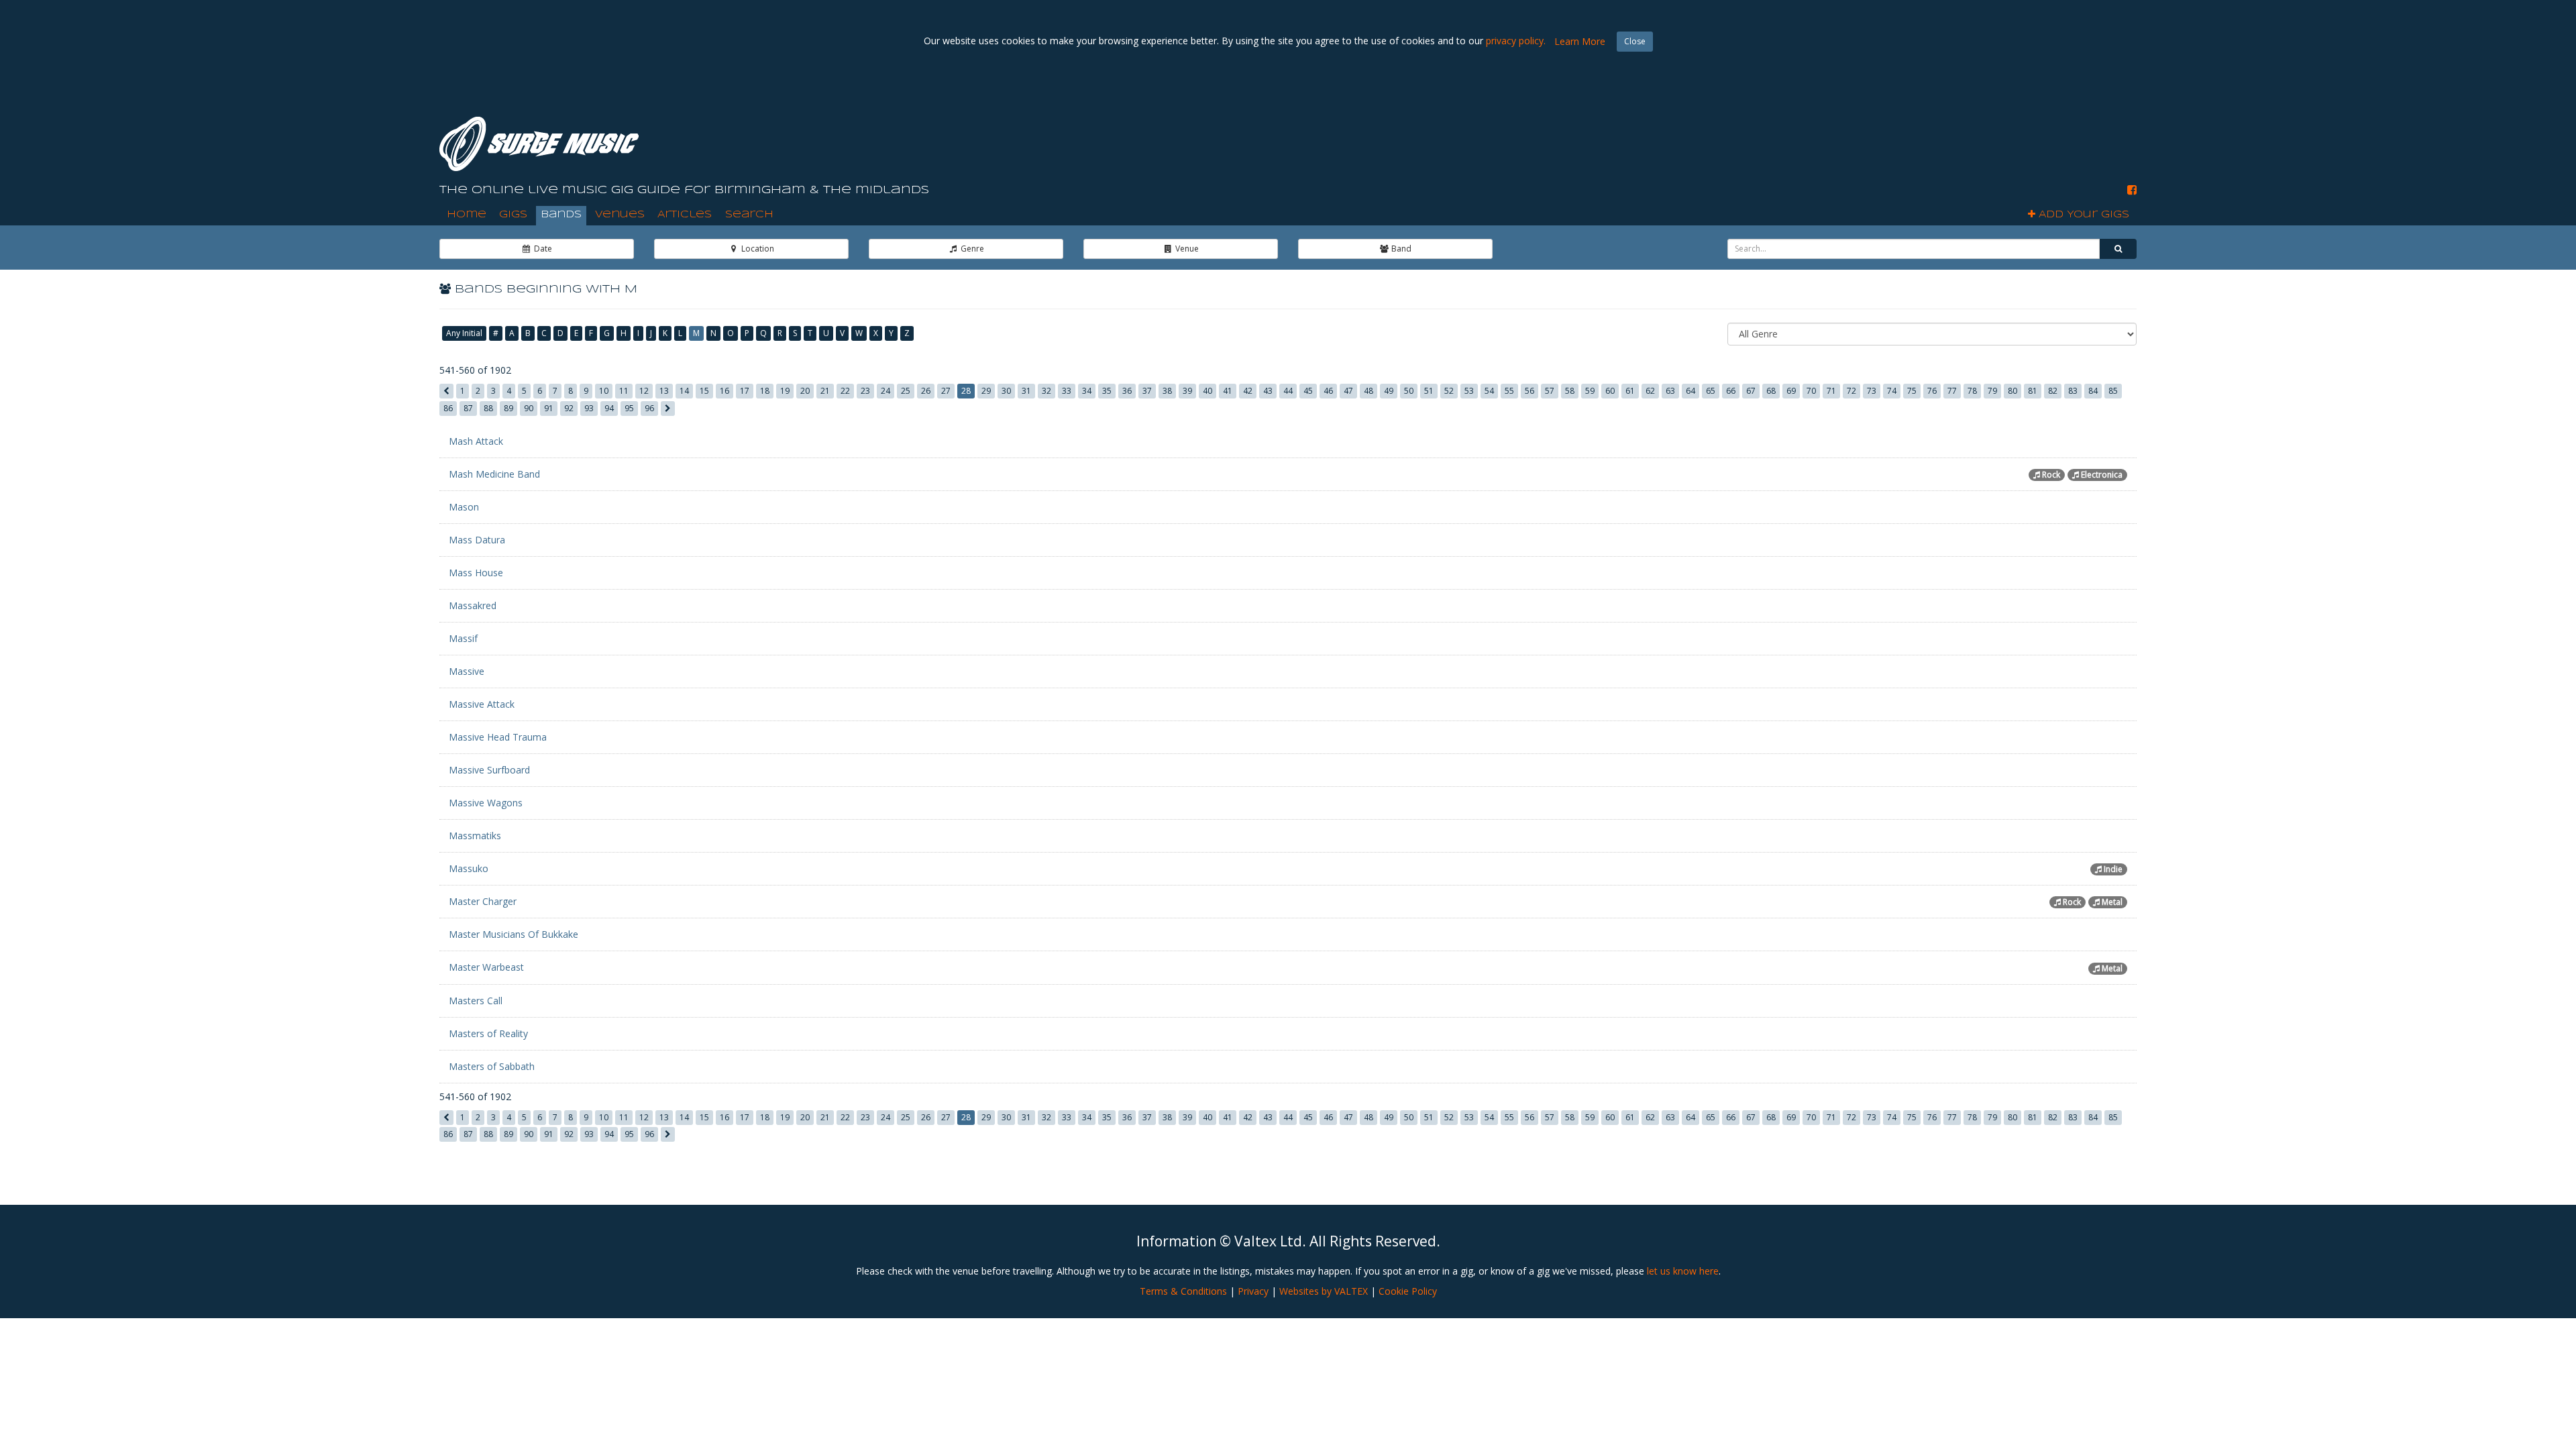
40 (1207, 391)
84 (2093, 391)
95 (629, 408)
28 (966, 391)
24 (885, 391)
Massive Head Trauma (498, 737)
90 (529, 408)
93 (589, 408)
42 (1248, 391)
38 (1167, 391)
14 (684, 391)
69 (1791, 391)
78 (1972, 391)
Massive (467, 671)
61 (1630, 391)
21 (825, 391)
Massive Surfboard (489, 770)
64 (1690, 391)
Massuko (469, 868)
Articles (685, 215)
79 (1992, 391)
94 (609, 408)
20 (805, 391)
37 (1147, 391)
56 (1529, 391)
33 (1067, 391)
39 (1187, 391)
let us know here (1683, 1271)
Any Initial (464, 333)
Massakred (473, 605)
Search (749, 215)
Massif (463, 638)
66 (1731, 391)
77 (1952, 391)
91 (549, 408)
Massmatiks (475, 836)
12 (644, 391)
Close (1635, 41)
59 (1590, 391)
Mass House (476, 573)
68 (1771, 391)
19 (785, 391)
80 (2012, 391)
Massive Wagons (486, 803)
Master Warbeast (486, 967)
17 (745, 391)
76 (1932, 391)
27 (946, 391)
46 (1328, 391)
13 (664, 391)
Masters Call (476, 1001)
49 (1389, 391)
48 (1368, 391)
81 (2033, 391)
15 (704, 391)
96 (649, 408)
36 (1127, 391)
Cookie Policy (1408, 1291)
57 (1550, 391)
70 (1811, 391)
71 (1831, 391)
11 (624, 391)
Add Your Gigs (2082, 215)
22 (845, 391)
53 (1469, 391)
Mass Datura (477, 540)
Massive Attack (482, 704)
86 (448, 408)
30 (1006, 391)
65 (1711, 391)
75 (1912, 391)
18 (765, 391)
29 (986, 391)
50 (1409, 391)
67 (1751, 391)
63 (1670, 391)
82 (2053, 391)
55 (1509, 391)
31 (1026, 391)
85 (2113, 391)
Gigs (513, 215)
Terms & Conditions (1183, 1291)
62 (1650, 391)
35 (1107, 391)
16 (724, 391)
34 (1087, 391)
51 (1429, 391)
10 (604, 391)
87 (468, 408)
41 (1228, 391)
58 (1570, 391)
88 (488, 408)
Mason (464, 507)
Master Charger (483, 901)
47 (1348, 391)
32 (1046, 391)
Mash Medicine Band (494, 474)
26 (926, 391)
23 (865, 391)
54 (1489, 391)
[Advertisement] (1892, 133)
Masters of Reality (488, 1033)
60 (1610, 391)
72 (1851, 391)
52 (1449, 391)
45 (1308, 391)
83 (2073, 391)
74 (1892, 391)
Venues (620, 215)
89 (508, 408)
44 (1288, 391)
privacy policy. (1516, 41)
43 (1268, 391)
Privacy (1253, 1291)
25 (906, 391)
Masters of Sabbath (492, 1066)
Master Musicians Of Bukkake (514, 934)
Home (467, 215)
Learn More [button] (1580, 41)
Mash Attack (476, 441)
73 (1872, 391)
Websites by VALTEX (1324, 1291)
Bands (561, 215)
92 (569, 408)
